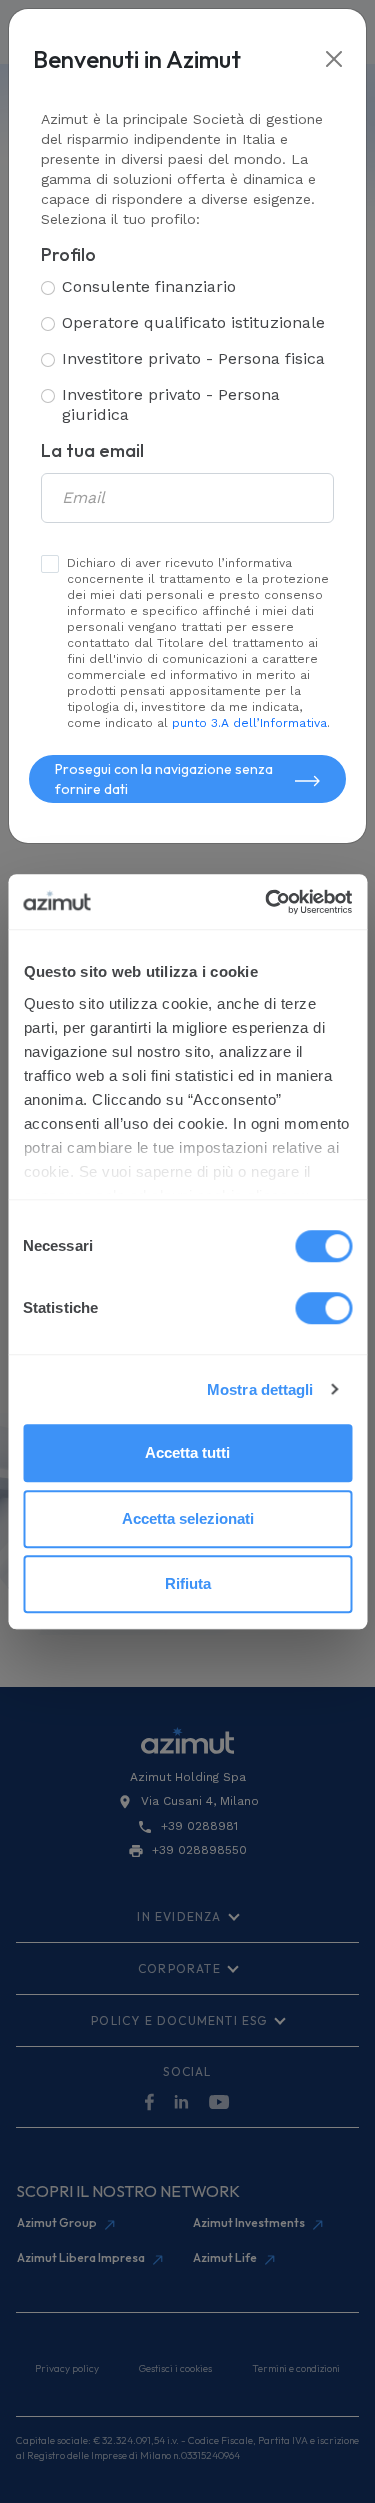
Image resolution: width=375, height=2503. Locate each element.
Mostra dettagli (260, 1389)
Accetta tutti (187, 1452)
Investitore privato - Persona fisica (193, 358)
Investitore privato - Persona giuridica (171, 404)
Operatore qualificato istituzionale (193, 322)
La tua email (92, 451)
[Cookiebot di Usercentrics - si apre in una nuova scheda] (267, 902)
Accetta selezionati (188, 1518)
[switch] (323, 1308)
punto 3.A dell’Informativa (249, 723)
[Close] (334, 59)
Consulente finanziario (149, 286)
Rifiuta (188, 1583)
